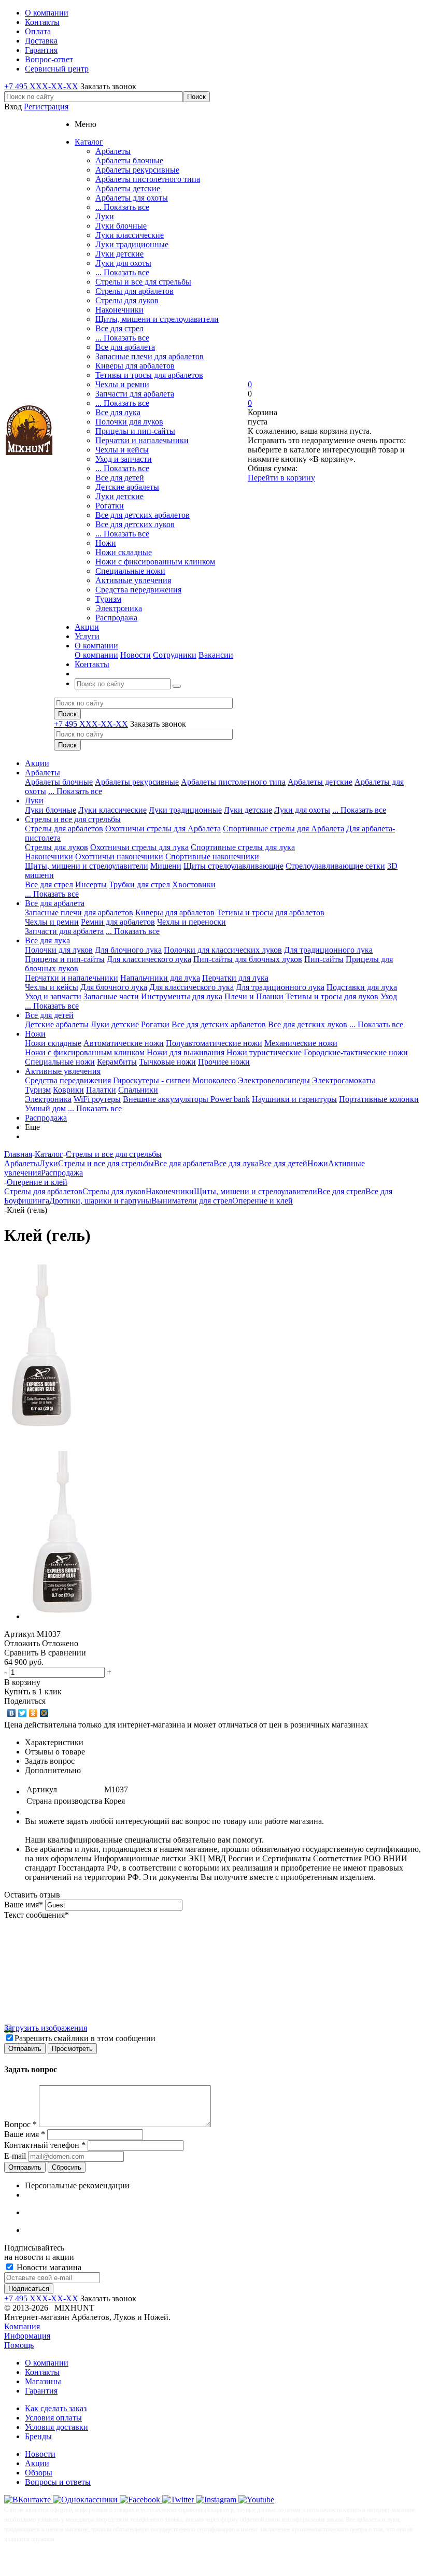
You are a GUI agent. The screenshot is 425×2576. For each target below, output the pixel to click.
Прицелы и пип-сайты (135, 431)
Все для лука (118, 412)
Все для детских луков (135, 524)
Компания (22, 2326)
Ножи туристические (264, 1052)
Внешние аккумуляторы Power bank (186, 1099)
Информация (27, 2336)
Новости (136, 655)
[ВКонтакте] (12, 1713)
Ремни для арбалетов (118, 922)
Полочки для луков (129, 422)
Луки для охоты (123, 263)
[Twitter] (23, 1713)
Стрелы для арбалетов (134, 291)
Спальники (138, 1090)
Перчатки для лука (235, 978)
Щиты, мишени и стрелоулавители (157, 319)
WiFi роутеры (97, 1099)
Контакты (42, 2372)
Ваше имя (24, 1905)
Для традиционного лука (328, 950)
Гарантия (41, 2391)
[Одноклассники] (33, 1713)
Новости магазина (48, 2267)
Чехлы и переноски (192, 922)
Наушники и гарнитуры (294, 1099)
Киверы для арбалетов (135, 366)
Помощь (19, 2345)
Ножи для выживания (186, 1052)
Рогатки (110, 506)
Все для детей (120, 478)
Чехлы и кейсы (122, 450)
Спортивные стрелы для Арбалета (284, 829)
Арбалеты (113, 151)
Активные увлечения (133, 580)
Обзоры (39, 2473)
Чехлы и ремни (122, 384)
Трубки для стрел (139, 884)
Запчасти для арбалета (135, 394)
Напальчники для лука (160, 978)
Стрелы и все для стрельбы (143, 282)
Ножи (106, 543)
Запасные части (111, 996)
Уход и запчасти (124, 459)
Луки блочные (121, 226)
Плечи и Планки (254, 996)
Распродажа (116, 618)
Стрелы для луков (127, 300)
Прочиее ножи (224, 1062)
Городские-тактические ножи (356, 1052)
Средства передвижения (138, 590)
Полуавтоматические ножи (214, 1043)
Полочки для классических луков (223, 950)
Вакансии (216, 655)
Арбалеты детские (128, 188)
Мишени (166, 866)
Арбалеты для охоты (132, 198)
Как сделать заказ (56, 2408)
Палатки (101, 1090)
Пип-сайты (324, 959)
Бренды (38, 2436)
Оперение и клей (263, 1201)
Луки (105, 216)
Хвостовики (194, 884)
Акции (37, 763)
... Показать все (122, 207)
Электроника (119, 608)
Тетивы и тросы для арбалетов (149, 375)
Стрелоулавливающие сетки (335, 866)
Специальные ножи (130, 571)
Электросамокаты (344, 1080)
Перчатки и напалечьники (142, 440)
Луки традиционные (132, 244)
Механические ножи (301, 1043)
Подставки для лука (362, 987)
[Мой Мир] (44, 1713)
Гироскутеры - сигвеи (152, 1080)
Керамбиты (117, 1062)
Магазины (43, 2381)
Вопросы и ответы (58, 2482)
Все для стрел (119, 328)
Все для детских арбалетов (143, 515)
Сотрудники (175, 655)
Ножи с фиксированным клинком (155, 562)
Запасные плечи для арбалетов (150, 356)
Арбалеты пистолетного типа (148, 179)
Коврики (68, 1090)
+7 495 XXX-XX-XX (41, 86)
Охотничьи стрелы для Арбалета (163, 829)
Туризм (108, 599)
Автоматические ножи (124, 1043)
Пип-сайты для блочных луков (248, 959)
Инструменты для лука (182, 996)
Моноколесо (214, 1080)
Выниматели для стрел (192, 1201)
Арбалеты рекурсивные (137, 170)
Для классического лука (149, 959)
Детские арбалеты (127, 487)
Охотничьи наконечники (119, 857)
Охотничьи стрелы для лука (139, 847)
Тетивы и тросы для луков (332, 996)
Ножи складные (124, 552)
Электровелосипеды (274, 1080)
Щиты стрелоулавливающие (233, 866)
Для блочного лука (128, 950)
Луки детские (119, 254)
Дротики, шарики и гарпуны (100, 1201)
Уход (389, 996)
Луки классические (130, 235)
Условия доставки (56, 2427)
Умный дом (45, 1108)
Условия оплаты (53, 2418)
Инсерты (91, 884)
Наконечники (119, 310)
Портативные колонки (379, 1099)
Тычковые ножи (167, 1062)
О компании (96, 655)
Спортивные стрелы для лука (243, 847)
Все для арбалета (125, 347)
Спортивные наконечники (212, 857)
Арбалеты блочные (129, 160)
